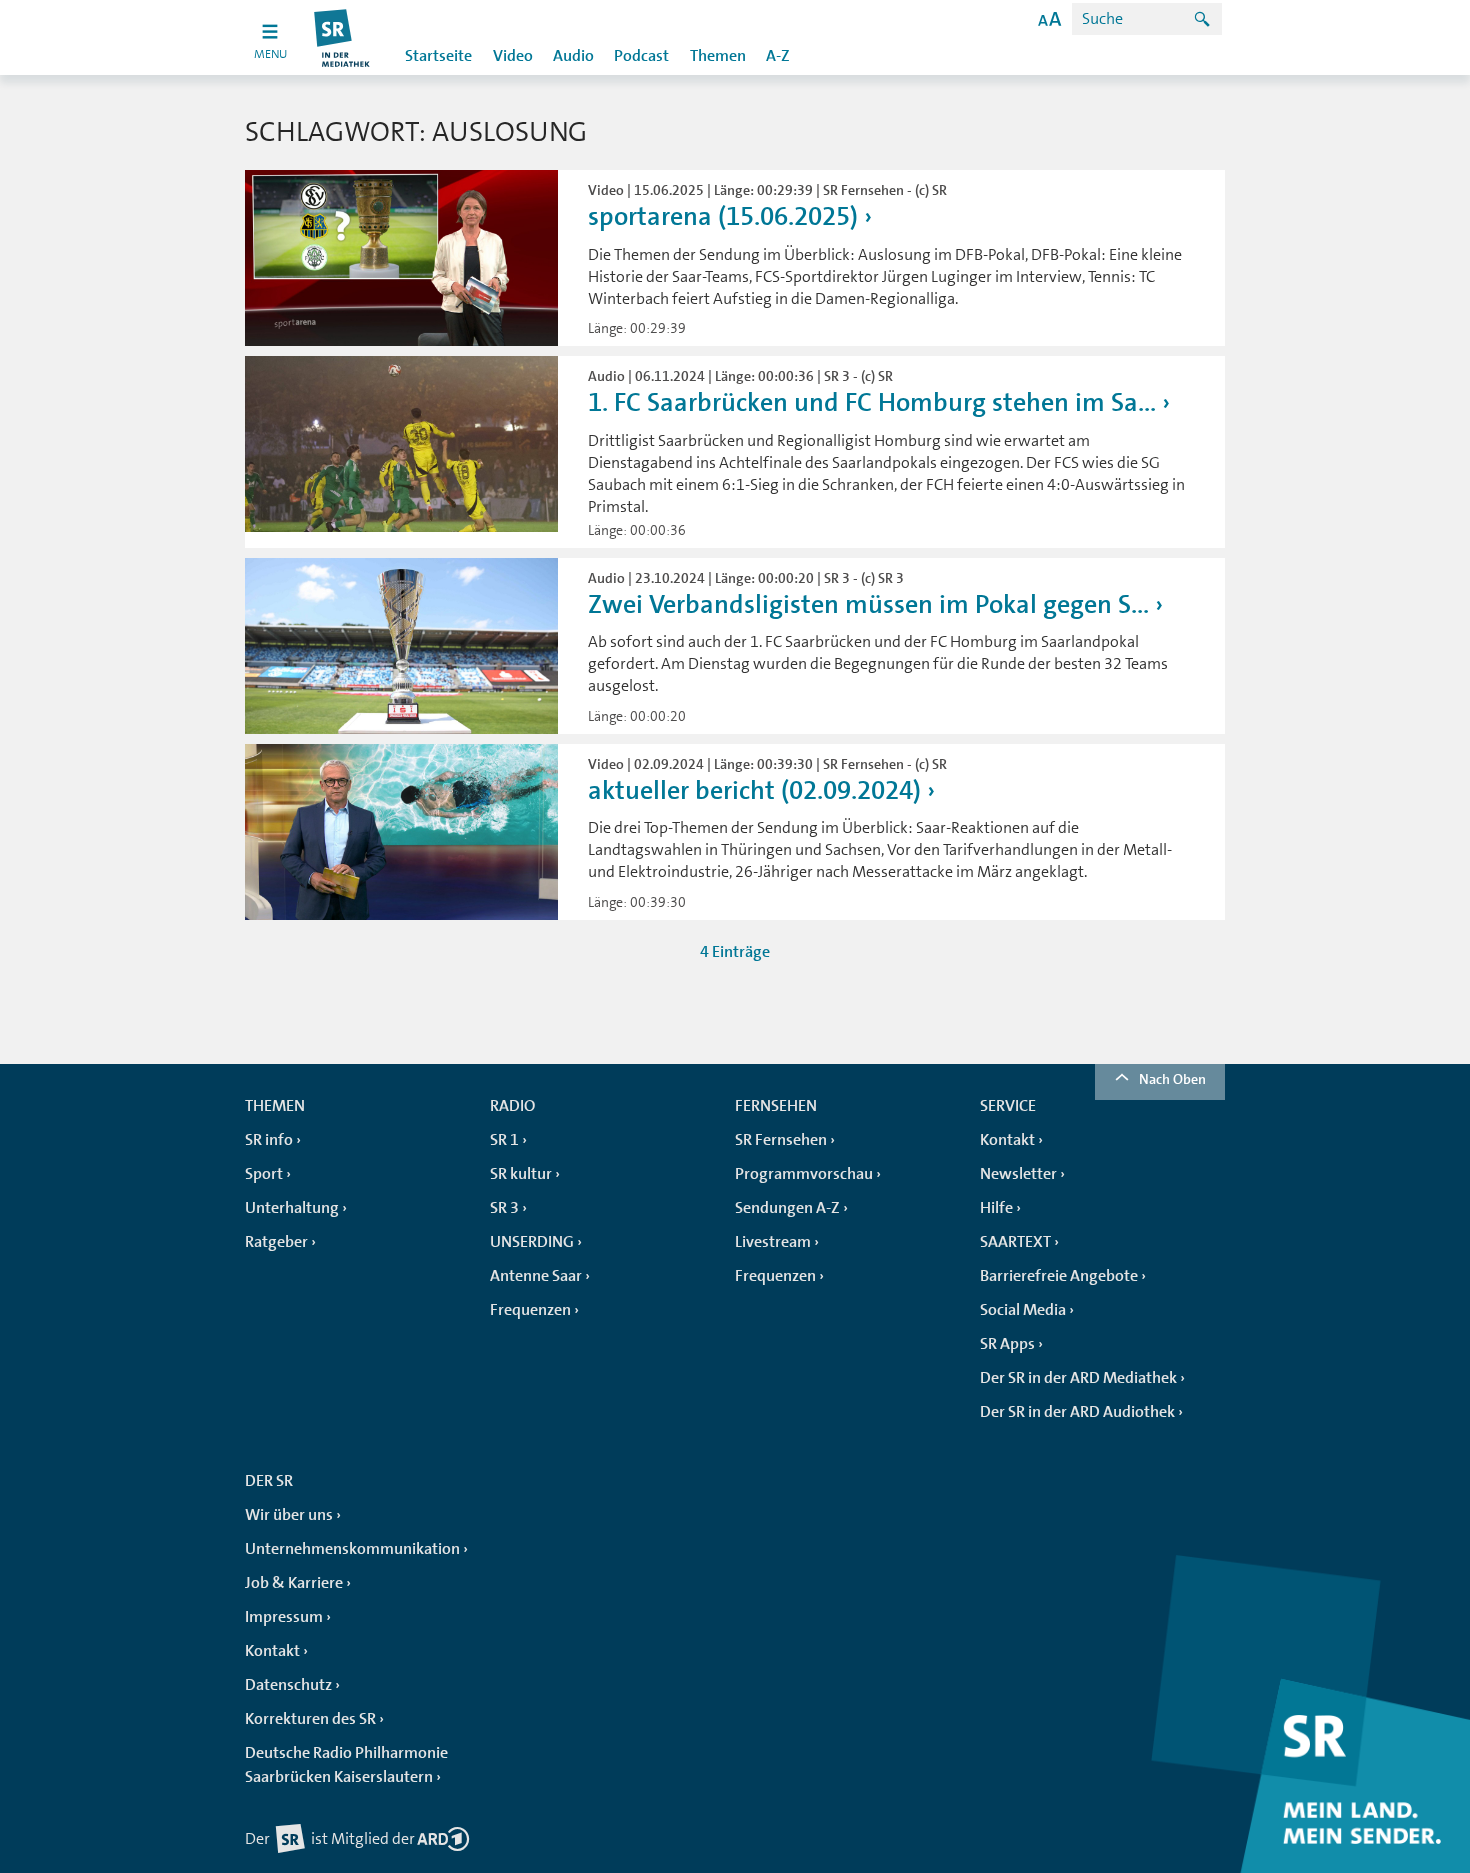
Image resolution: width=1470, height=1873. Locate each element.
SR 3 (504, 1208)
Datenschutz (288, 1685)
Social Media (1023, 1310)
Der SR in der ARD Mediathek (1078, 1378)
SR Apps (1007, 1344)
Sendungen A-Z (787, 1208)
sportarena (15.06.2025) (723, 216)
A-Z (778, 56)
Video (513, 56)
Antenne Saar (536, 1276)
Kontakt (1007, 1140)
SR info (269, 1140)
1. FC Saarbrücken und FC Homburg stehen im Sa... (872, 402)
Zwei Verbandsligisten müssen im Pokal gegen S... (868, 604)
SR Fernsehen (781, 1140)
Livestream (773, 1242)
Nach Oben (1172, 1079)
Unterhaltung (292, 1208)
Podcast (641, 56)
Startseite (438, 56)
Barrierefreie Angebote (1059, 1276)
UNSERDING (532, 1242)
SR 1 (504, 1140)
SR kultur (521, 1174)
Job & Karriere (294, 1583)
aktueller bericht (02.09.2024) (754, 790)
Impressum (284, 1617)
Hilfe (996, 1208)
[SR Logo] (342, 37)
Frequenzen (530, 1310)
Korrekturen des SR (310, 1719)
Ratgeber (276, 1242)
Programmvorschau (804, 1174)
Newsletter (1018, 1174)
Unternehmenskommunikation (352, 1549)
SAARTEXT (1015, 1242)
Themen (718, 56)
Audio (573, 56)
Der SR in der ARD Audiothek (1077, 1412)
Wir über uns (289, 1515)
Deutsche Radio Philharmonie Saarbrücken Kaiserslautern (346, 1765)
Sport (264, 1174)
